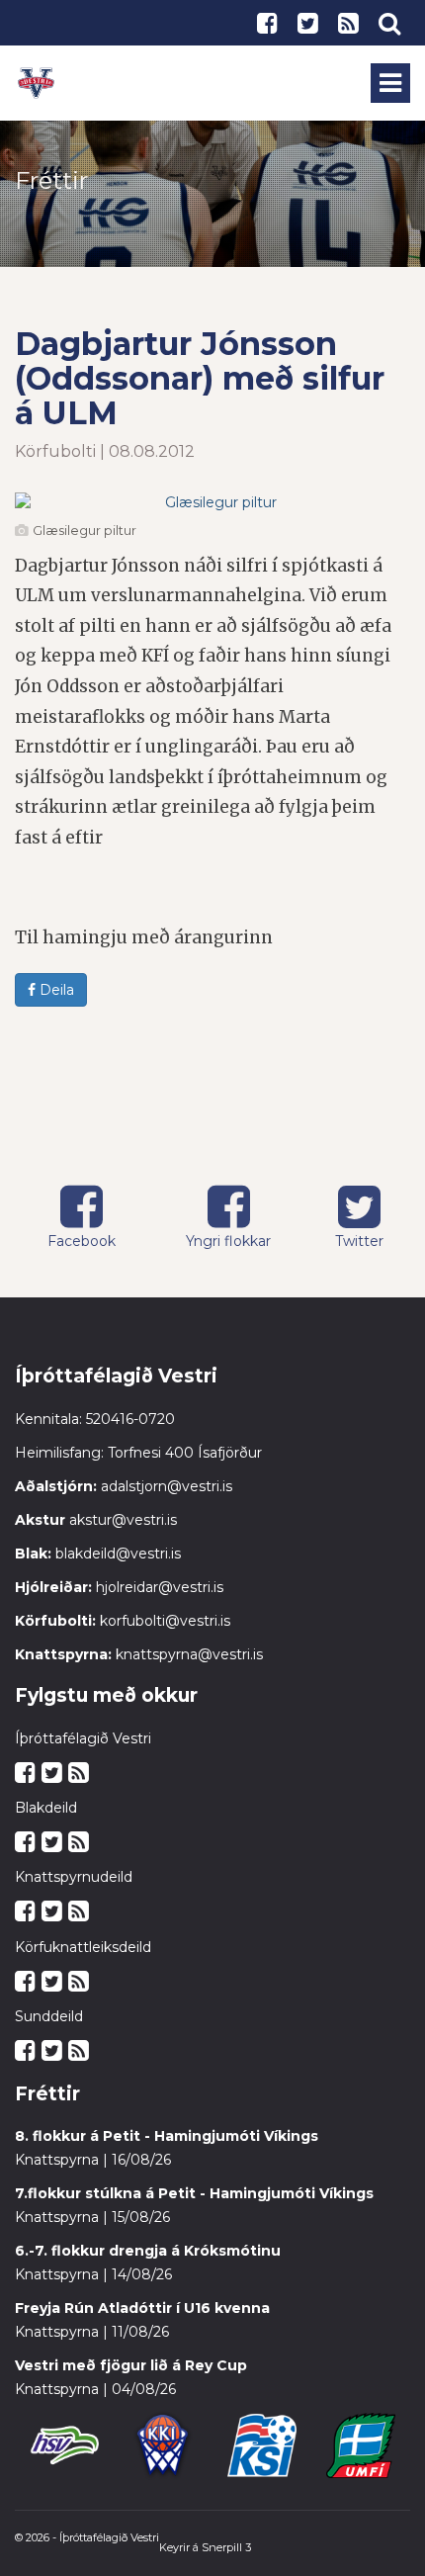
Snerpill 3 (226, 2547)
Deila (55, 990)
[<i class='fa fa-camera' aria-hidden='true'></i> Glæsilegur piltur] (212, 502)
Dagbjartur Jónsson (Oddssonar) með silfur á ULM (200, 378)
